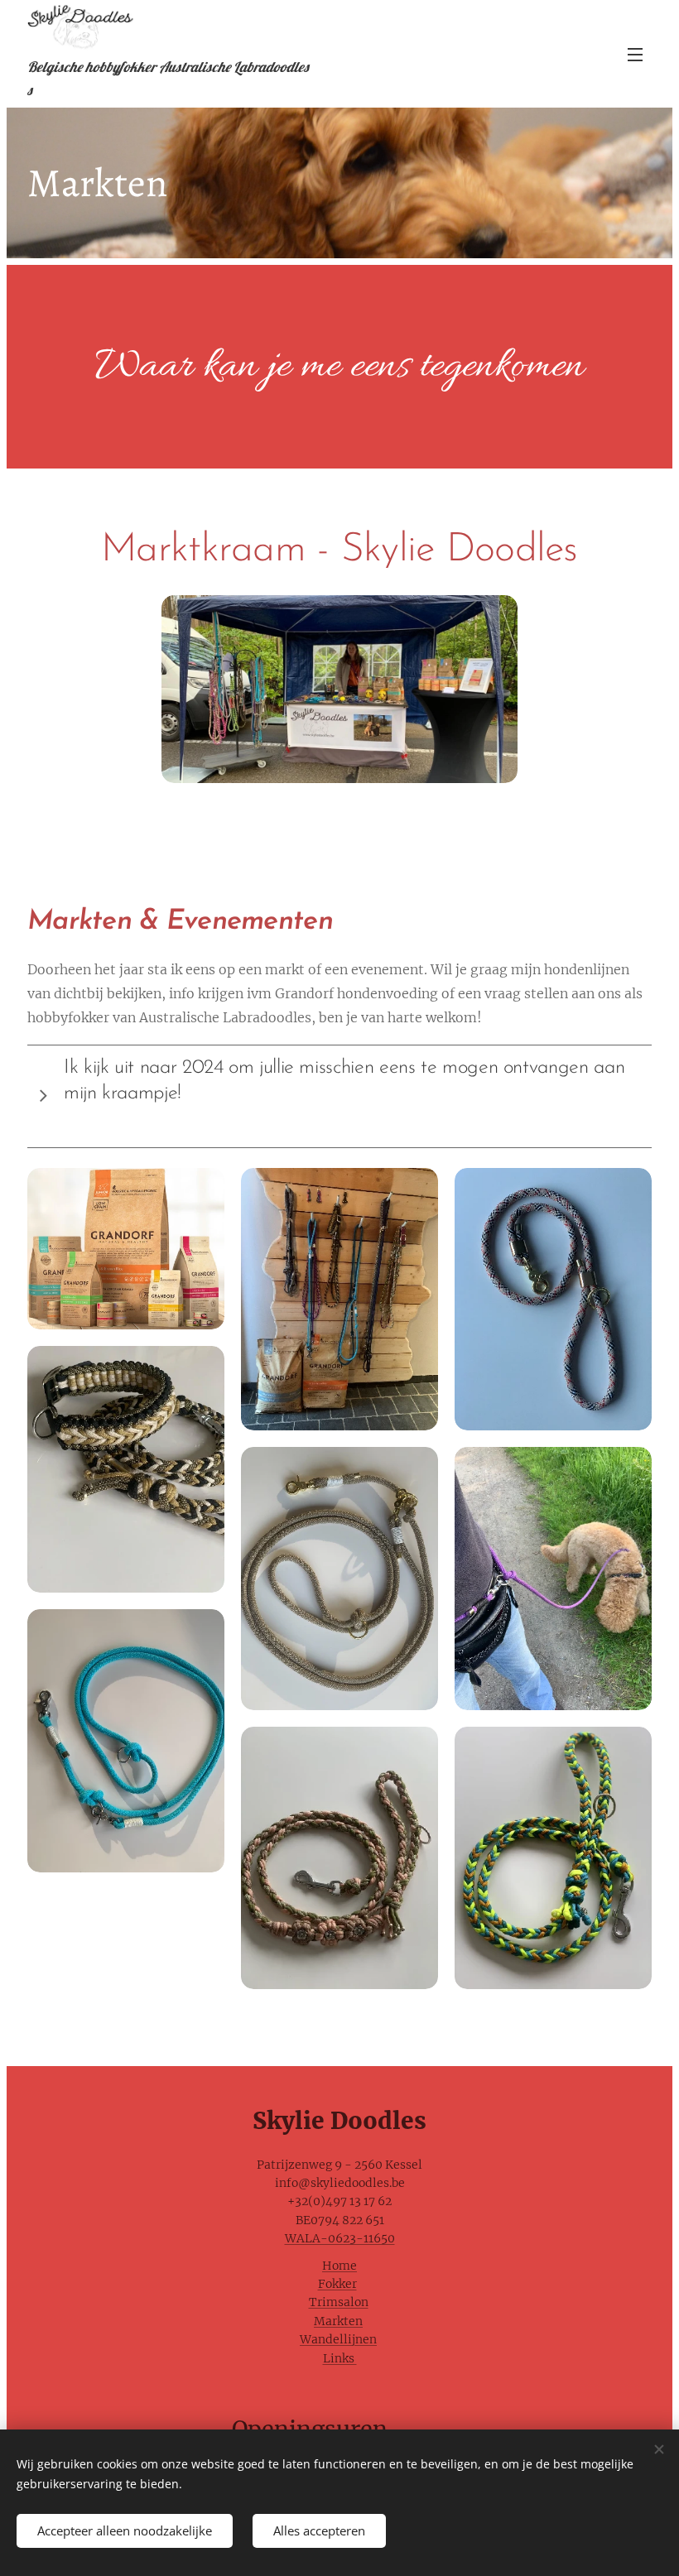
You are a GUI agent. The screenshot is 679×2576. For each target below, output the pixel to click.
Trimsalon (339, 2302)
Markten (338, 2321)
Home (339, 2266)
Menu (635, 54)
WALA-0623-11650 (340, 2238)
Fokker (337, 2284)
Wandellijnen (338, 2339)
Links (340, 2358)
